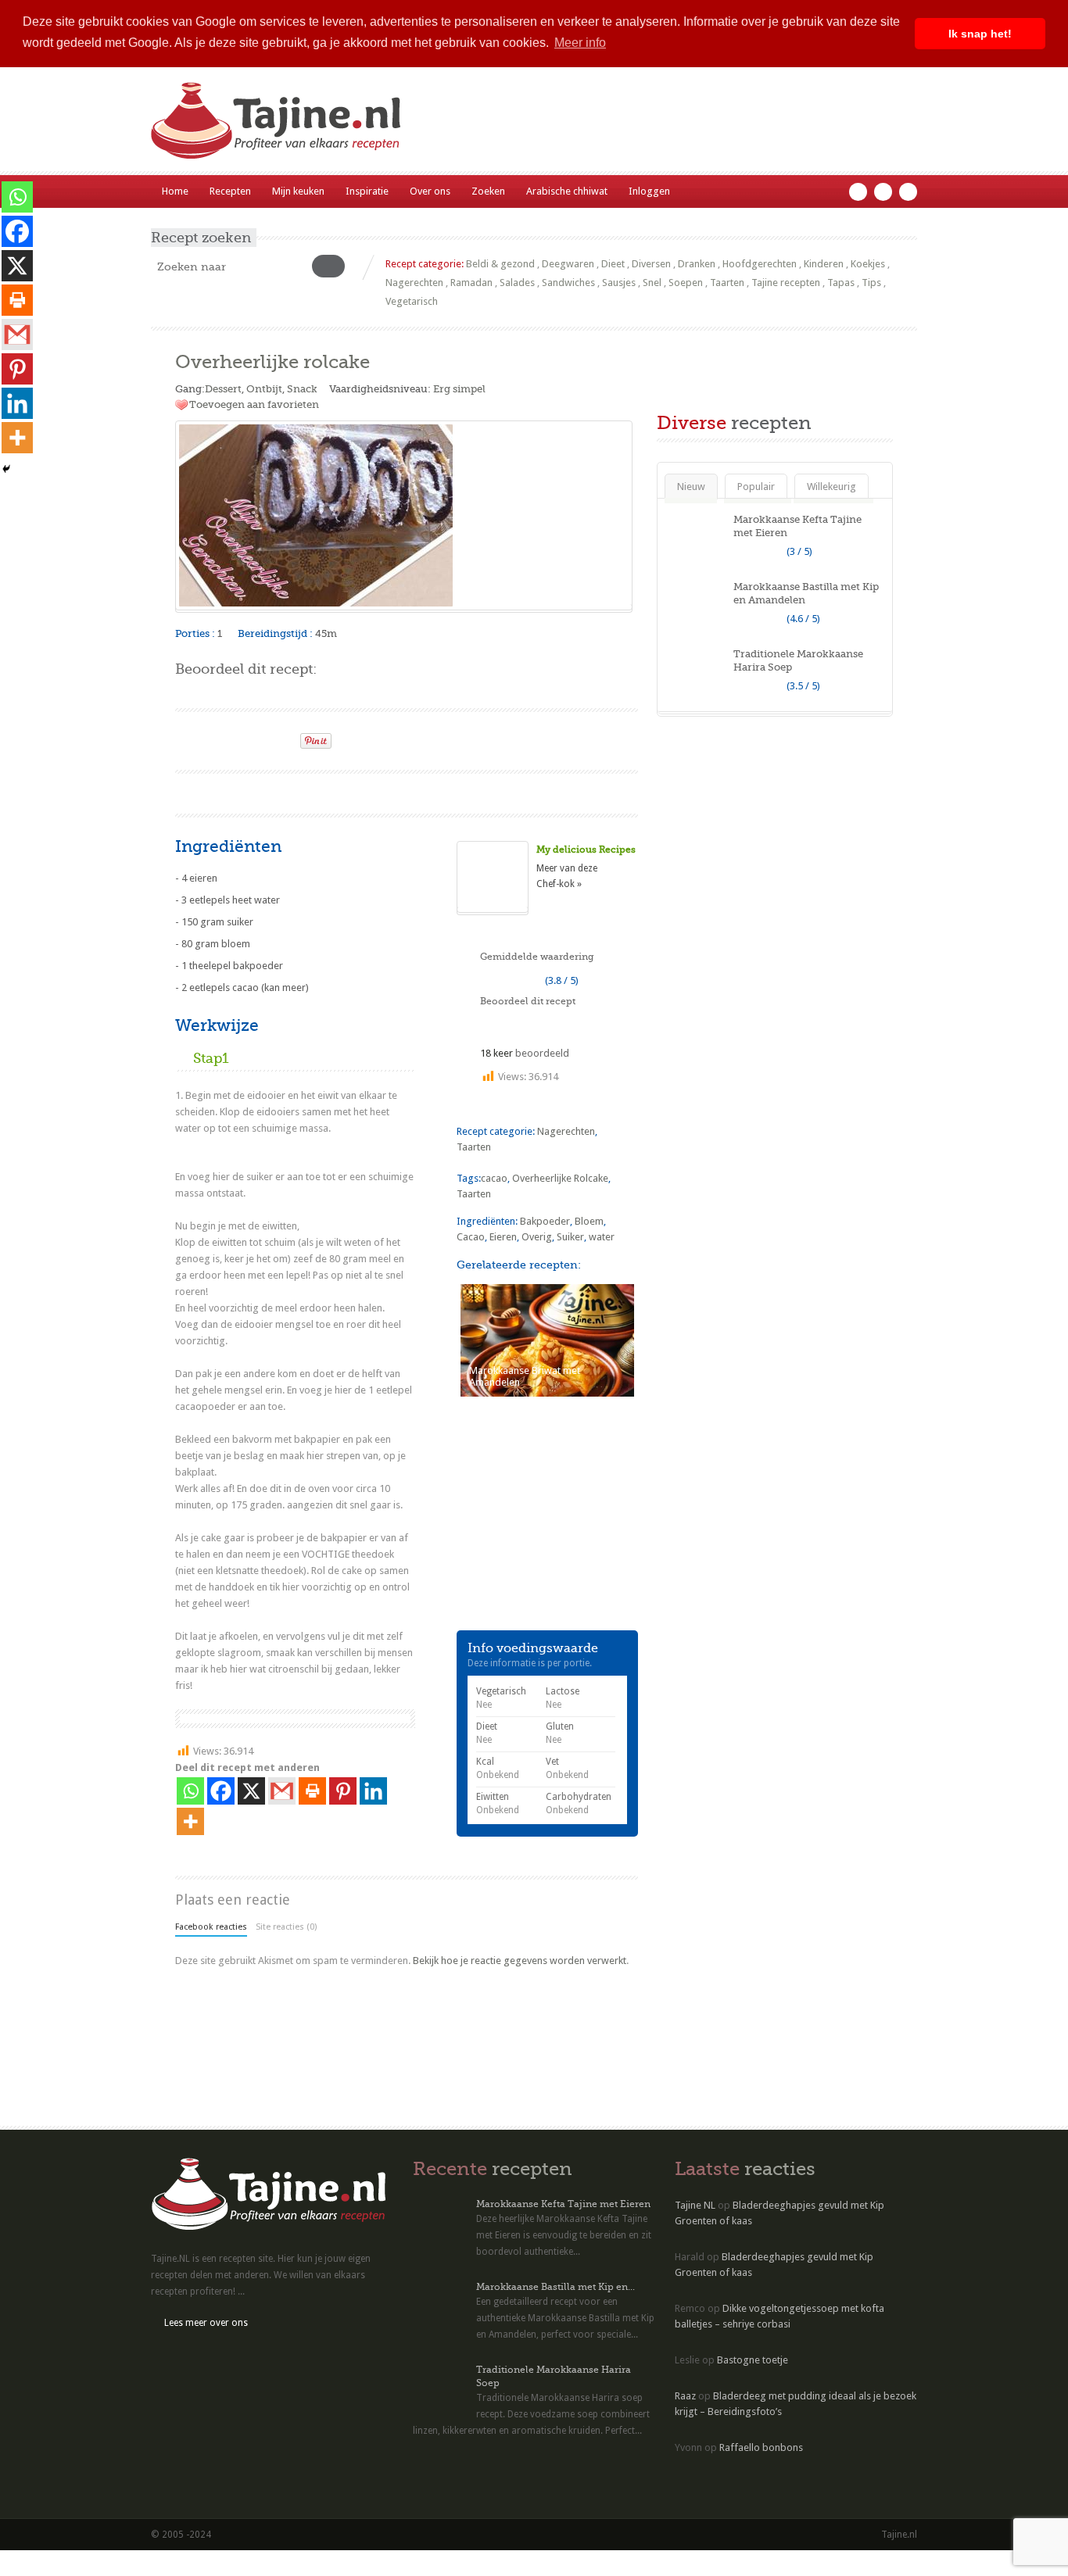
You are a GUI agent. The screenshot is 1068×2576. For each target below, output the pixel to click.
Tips (871, 283)
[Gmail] (282, 1791)
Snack (302, 389)
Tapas (841, 283)
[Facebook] (221, 1791)
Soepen (686, 283)
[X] (251, 1791)
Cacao (471, 1237)
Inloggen (649, 191)
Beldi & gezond (500, 264)
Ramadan (471, 283)
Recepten (230, 191)
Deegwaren (568, 264)
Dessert (223, 389)
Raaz (685, 2396)
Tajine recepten (786, 283)
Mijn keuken (298, 191)
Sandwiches (568, 283)
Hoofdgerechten (760, 264)
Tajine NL (695, 2205)
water (602, 1237)
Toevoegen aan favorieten (254, 404)
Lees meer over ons (206, 2323)
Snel (652, 283)
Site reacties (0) (286, 1927)
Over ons (430, 191)
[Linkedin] (373, 1791)
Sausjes (619, 283)
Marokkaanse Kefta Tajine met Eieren (563, 2204)
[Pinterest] (343, 1791)
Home (175, 191)
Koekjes (868, 264)
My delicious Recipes (586, 850)
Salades (517, 283)
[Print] (281, 736)
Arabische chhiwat (567, 191)
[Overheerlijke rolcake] (404, 515)
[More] (190, 1821)
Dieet (613, 264)
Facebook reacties (211, 1927)
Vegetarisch (412, 301)
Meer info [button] (580, 43)
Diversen (651, 264)
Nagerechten (414, 283)
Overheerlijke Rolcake (560, 1178)
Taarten (727, 283)
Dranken (697, 264)
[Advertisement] (358, 791)
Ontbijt (264, 389)
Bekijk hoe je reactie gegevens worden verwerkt (520, 1961)
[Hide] (6, 469)
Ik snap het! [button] (980, 34)
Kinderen (824, 264)
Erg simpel (459, 389)
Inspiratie (367, 191)
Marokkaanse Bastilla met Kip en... (556, 2287)
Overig (537, 1237)
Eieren (503, 1237)
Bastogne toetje (753, 2360)
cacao (494, 1178)
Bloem (589, 1221)
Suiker (570, 1237)
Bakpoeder (545, 1221)
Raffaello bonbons (761, 2447)
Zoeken (488, 191)
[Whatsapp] (190, 1791)
